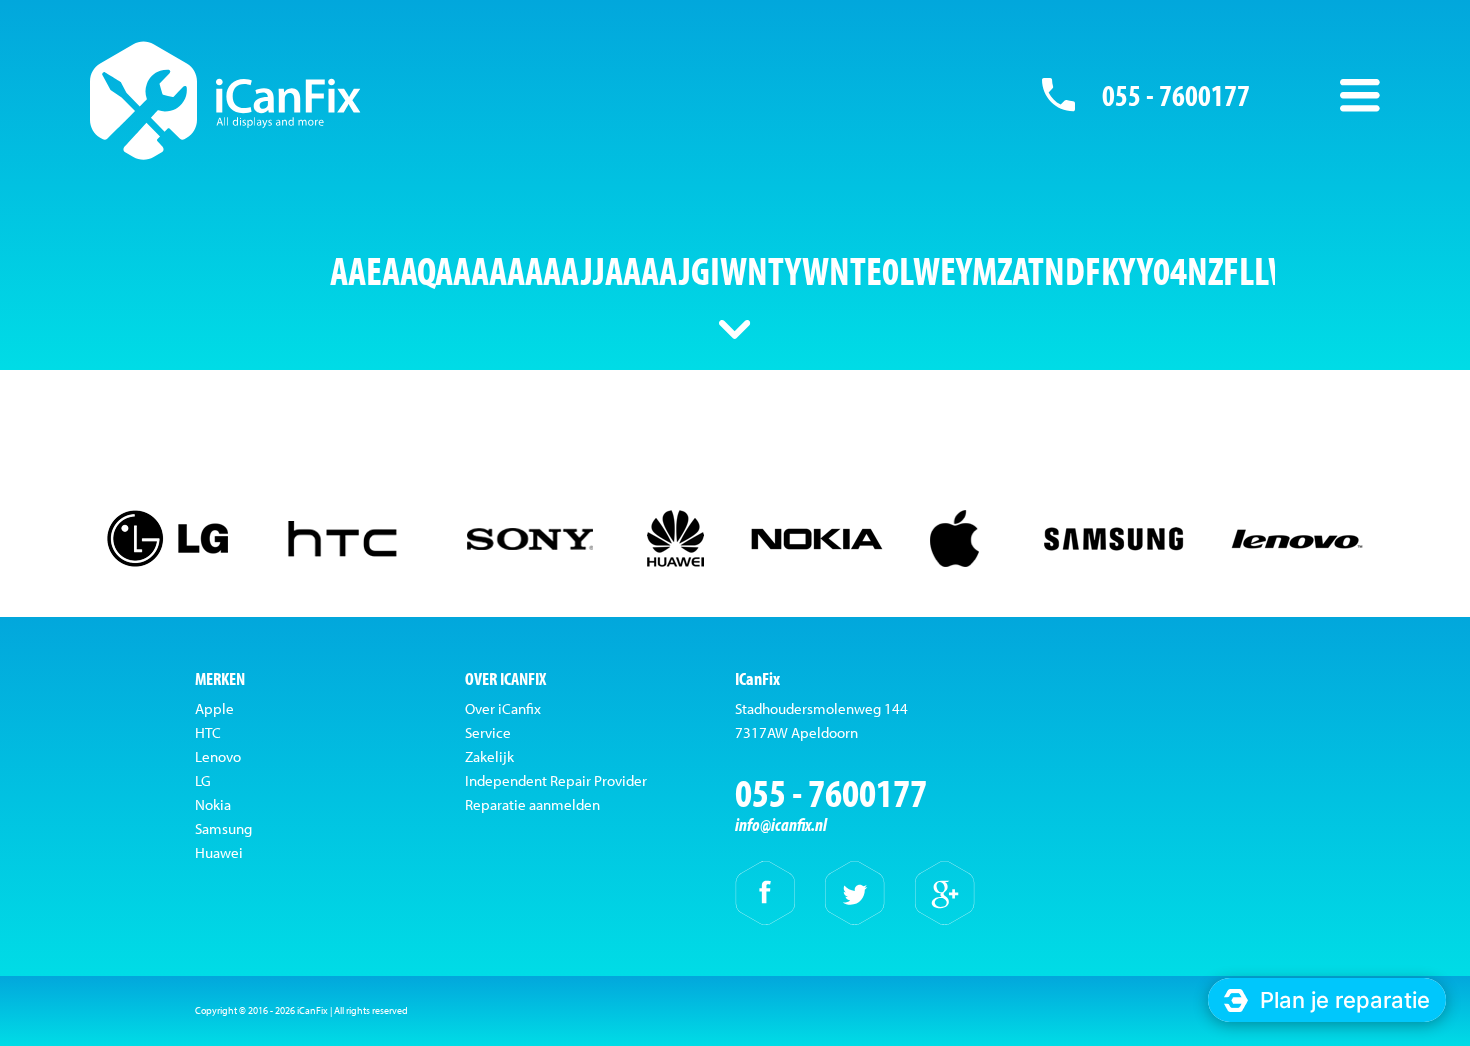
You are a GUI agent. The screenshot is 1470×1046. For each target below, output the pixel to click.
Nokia (213, 804)
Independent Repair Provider (556, 780)
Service (488, 732)
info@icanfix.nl (781, 824)
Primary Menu (1360, 95)
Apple (214, 708)
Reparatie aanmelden (532, 804)
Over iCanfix (503, 708)
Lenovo (218, 756)
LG (203, 780)
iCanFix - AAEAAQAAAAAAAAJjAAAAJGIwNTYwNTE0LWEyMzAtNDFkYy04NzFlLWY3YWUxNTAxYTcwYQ (225, 100)
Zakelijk (489, 756)
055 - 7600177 (1176, 95)
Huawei (219, 852)
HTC (208, 732)
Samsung (223, 828)
